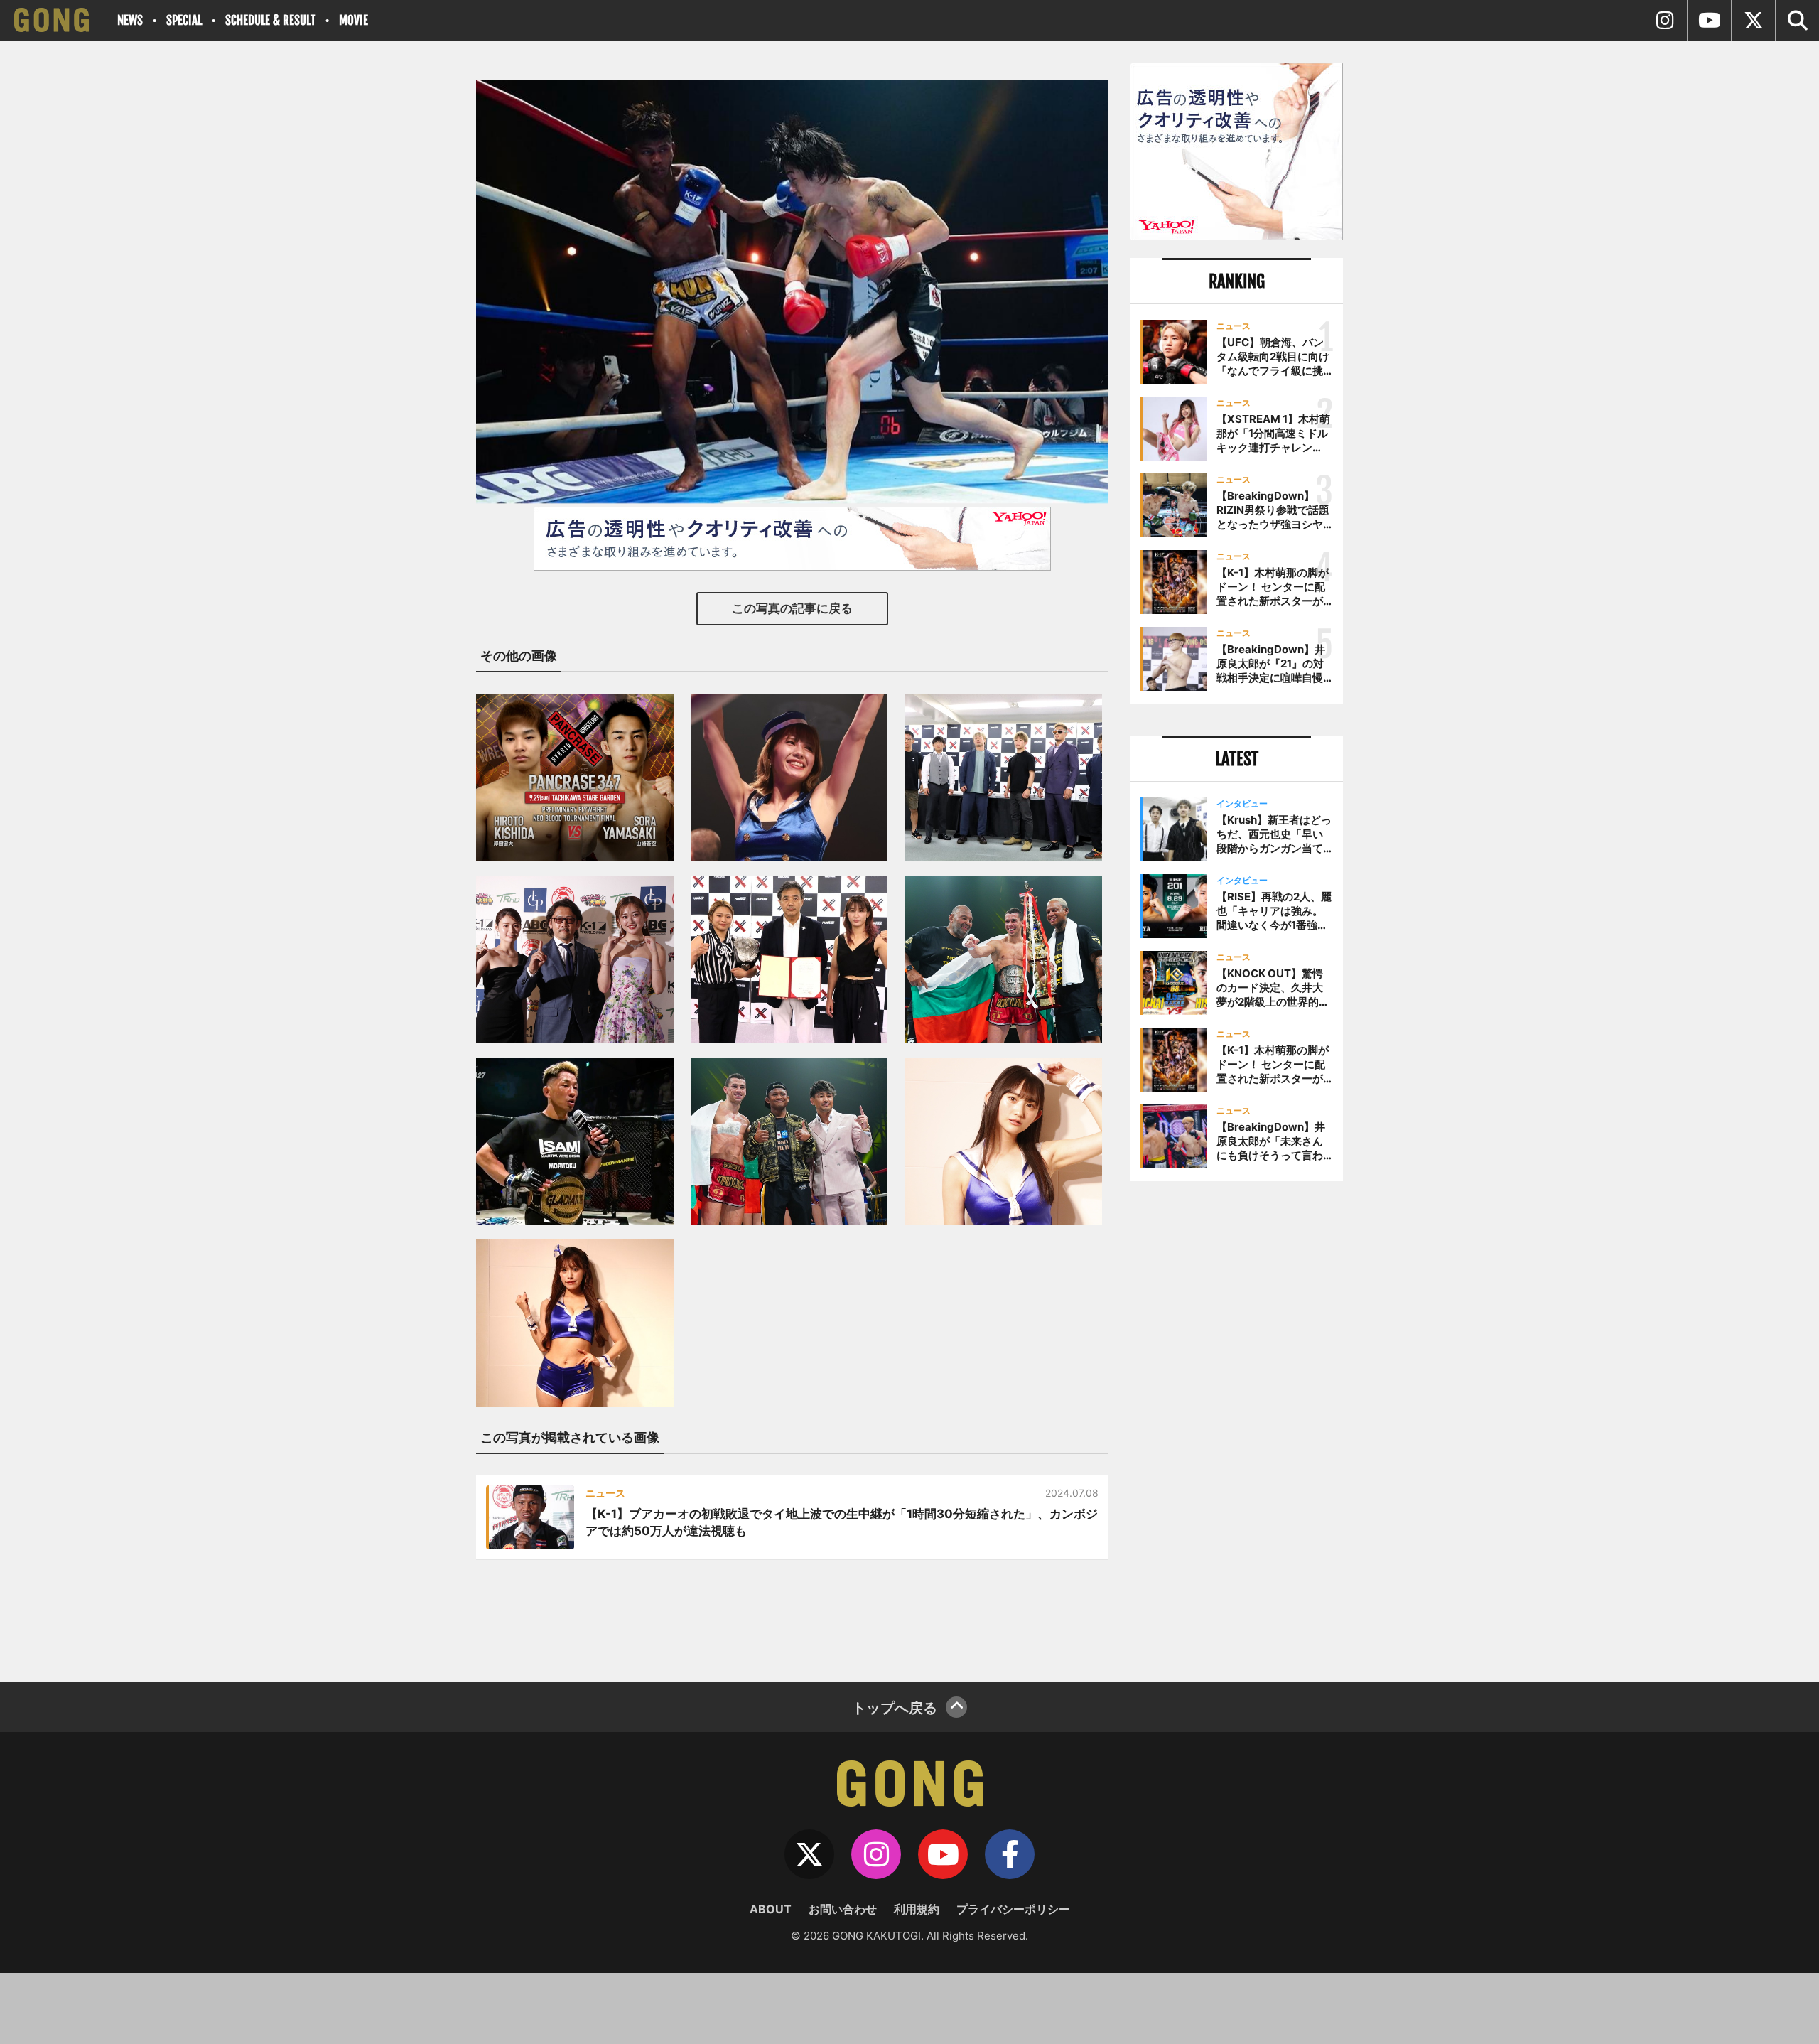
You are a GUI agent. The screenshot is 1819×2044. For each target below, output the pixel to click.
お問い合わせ (843, 1909)
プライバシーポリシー (1013, 1909)
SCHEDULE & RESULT (270, 20)
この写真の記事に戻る (792, 608)
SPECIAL (184, 20)
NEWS (130, 20)
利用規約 (917, 1909)
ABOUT (771, 1909)
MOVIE (353, 20)
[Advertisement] (1236, 1426)
